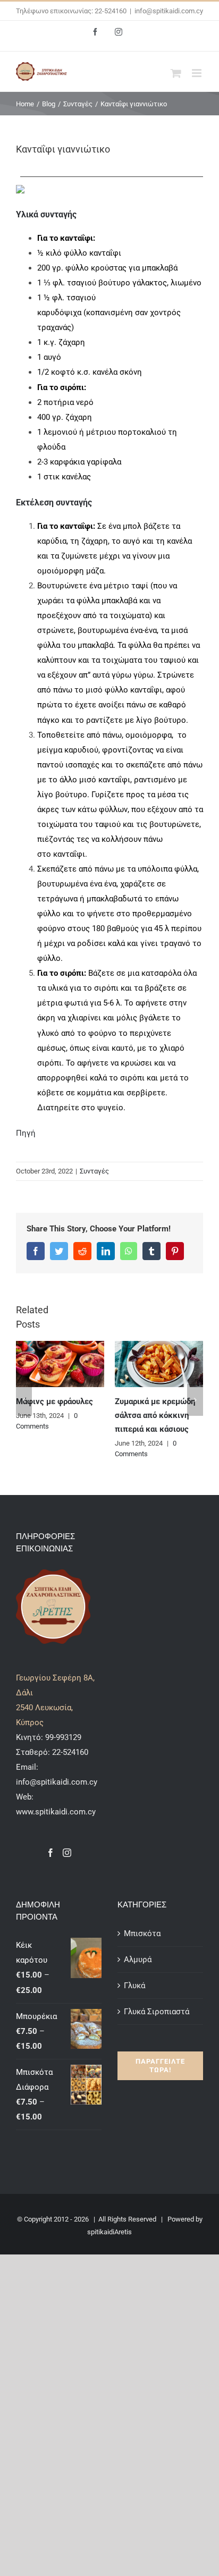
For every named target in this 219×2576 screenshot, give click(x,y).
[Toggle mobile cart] (176, 73)
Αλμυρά (138, 1960)
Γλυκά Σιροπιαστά (157, 2012)
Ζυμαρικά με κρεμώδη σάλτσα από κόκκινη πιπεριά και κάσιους (155, 1415)
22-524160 (69, 1752)
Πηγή (26, 1133)
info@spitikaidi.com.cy (169, 11)
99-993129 (63, 1737)
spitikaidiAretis (109, 2232)
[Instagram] (67, 1853)
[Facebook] (50, 1853)
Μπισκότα (142, 1933)
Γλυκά (134, 1986)
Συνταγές (94, 1171)
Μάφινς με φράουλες (54, 1401)
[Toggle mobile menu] (197, 73)
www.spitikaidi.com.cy (56, 1812)
